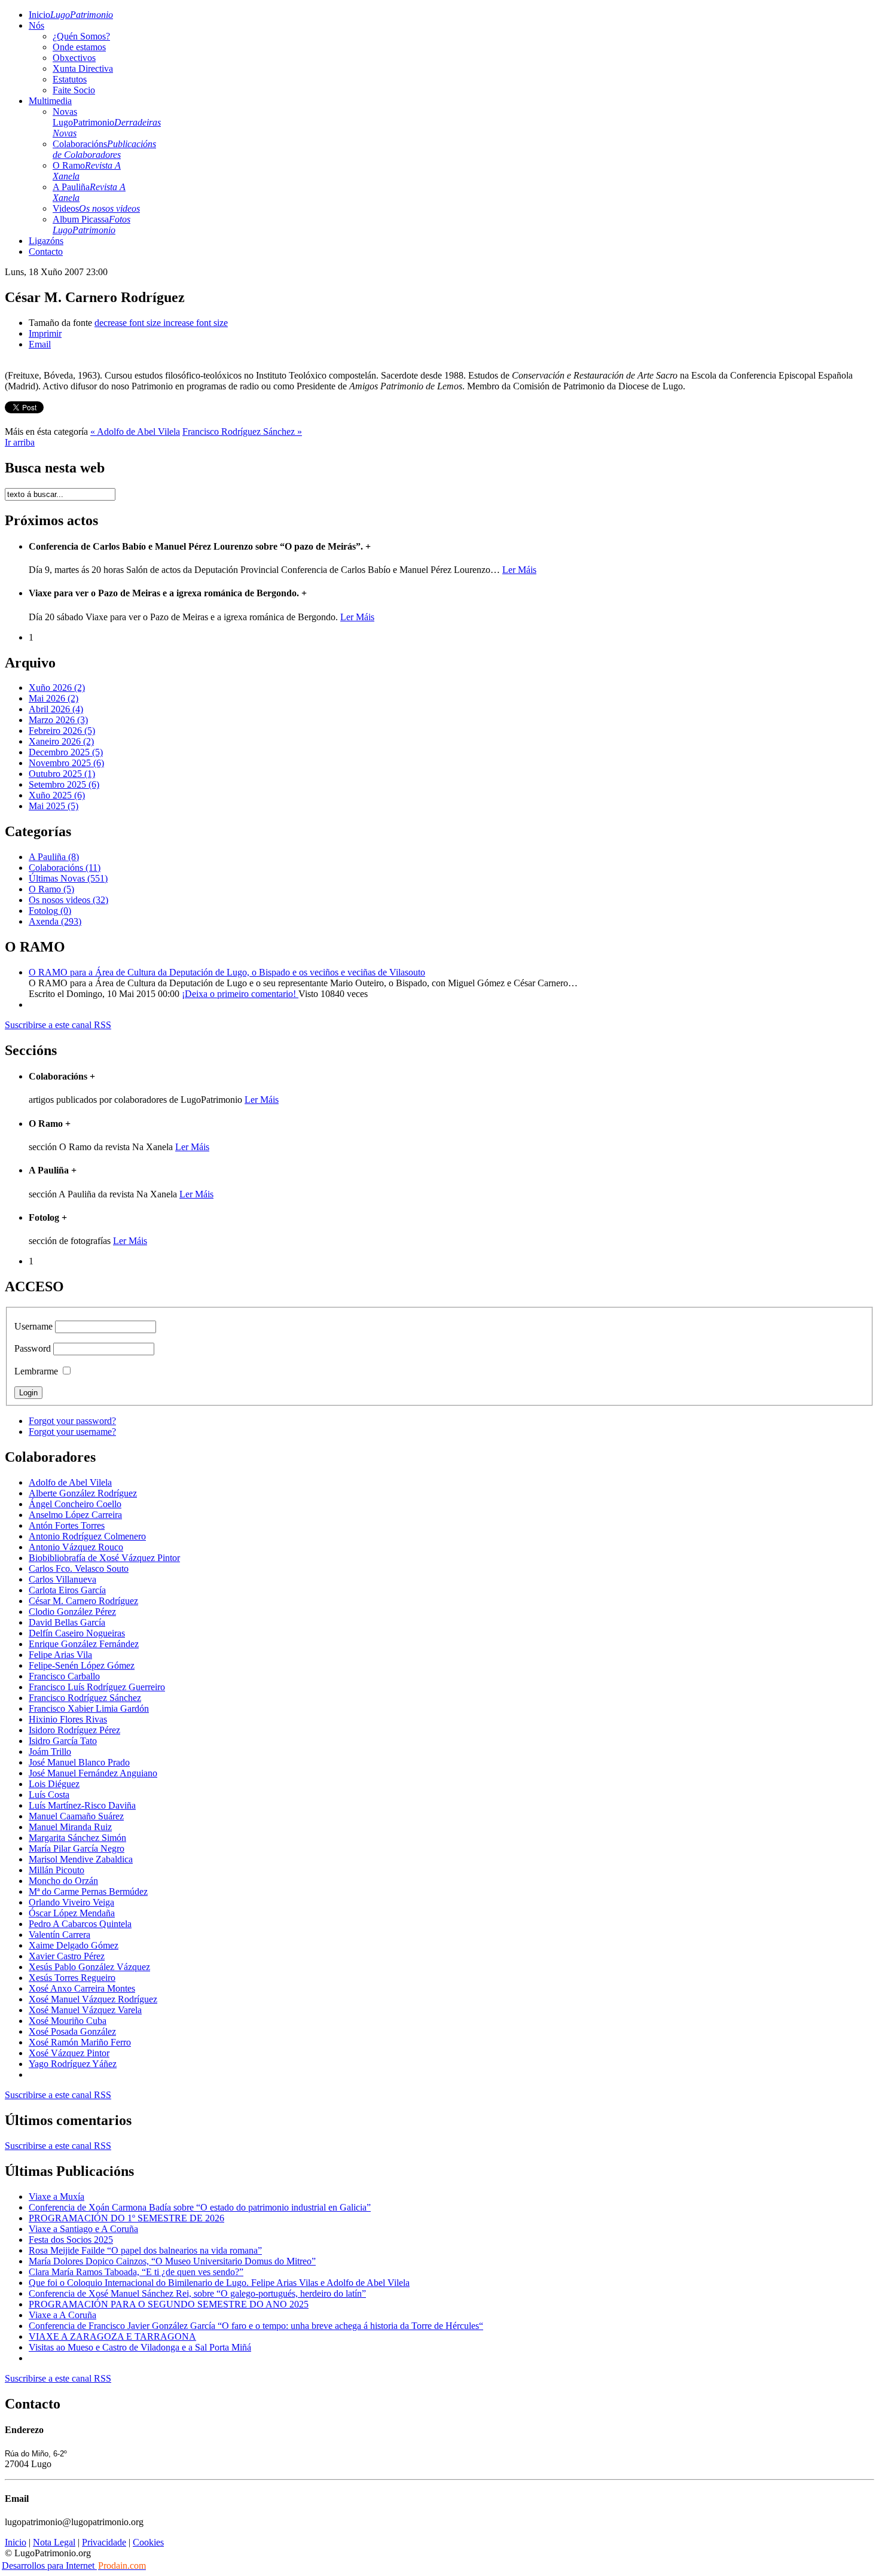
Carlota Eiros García (67, 1590)
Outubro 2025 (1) (62, 774)
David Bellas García (67, 1622)
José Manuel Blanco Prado (79, 1762)
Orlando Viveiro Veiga (71, 1902)
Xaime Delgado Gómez (74, 1945)
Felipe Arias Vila (60, 1655)
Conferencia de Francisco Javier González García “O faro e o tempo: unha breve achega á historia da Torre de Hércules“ (256, 2326)
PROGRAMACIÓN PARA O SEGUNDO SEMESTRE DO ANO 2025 (169, 2304)
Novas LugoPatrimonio (107, 122)
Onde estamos (79, 47)
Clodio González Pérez (72, 1612)
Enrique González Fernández (84, 1644)
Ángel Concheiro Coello (75, 1504)
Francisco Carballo (64, 1676)
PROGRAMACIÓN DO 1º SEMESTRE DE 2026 (126, 2218)
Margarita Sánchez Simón (77, 1838)
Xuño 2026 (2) (57, 688)
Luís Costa (49, 1795)
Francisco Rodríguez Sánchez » (242, 432)
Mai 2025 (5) (54, 806)
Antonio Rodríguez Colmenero (87, 1536)
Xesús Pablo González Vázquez (89, 1967)
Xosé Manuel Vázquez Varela (85, 2010)
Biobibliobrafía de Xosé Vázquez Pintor (104, 1558)
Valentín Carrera (59, 1935)
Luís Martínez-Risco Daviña (82, 1805)
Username (33, 1326)
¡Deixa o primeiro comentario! (240, 994)
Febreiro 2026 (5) (62, 731)
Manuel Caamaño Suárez (76, 1816)
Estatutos (70, 79)
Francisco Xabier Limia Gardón (89, 1708)
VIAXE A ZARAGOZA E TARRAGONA (112, 2336)
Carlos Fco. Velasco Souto (79, 1569)
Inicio (71, 15)
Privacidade (104, 2542)
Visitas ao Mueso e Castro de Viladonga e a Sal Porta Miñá (140, 2347)
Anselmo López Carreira (75, 1515)
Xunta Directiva (83, 68)
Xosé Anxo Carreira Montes (82, 1988)
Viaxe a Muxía (57, 2197)
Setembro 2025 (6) (64, 784)
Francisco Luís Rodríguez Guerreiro (97, 1687)
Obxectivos (74, 58)
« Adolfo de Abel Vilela (135, 432)
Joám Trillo (50, 1752)
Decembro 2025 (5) (66, 752)
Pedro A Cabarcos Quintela (80, 1924)
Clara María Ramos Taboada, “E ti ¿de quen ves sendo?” (136, 2272)
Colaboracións (104, 149)
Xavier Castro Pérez (67, 1956)
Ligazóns (46, 241)
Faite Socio (74, 90)
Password (33, 1348)
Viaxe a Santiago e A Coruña (83, 2229)
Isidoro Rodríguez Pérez (74, 1730)
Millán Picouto (57, 1870)
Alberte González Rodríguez (83, 1493)
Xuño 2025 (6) (57, 795)
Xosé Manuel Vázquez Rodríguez (93, 1999)
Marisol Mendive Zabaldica (81, 1859)
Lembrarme (36, 1371)
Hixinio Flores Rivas (68, 1719)
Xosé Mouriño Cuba (68, 2021)
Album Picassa (91, 225)
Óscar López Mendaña (72, 1913)
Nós (36, 25)
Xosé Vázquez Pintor (69, 2053)
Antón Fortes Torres (67, 1525)
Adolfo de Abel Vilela (70, 1482)
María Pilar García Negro (77, 1848)
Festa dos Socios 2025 (71, 2240)
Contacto (46, 251)
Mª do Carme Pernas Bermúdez (88, 1891)
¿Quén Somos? (81, 36)
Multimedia (50, 101)
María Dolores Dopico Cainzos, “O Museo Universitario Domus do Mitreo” (172, 2261)
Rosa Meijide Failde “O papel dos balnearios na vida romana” (145, 2250)
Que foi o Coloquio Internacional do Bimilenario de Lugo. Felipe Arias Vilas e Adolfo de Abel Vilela (219, 2283)
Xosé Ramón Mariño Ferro (80, 2042)
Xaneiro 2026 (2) (61, 741)
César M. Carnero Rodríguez (83, 1601)
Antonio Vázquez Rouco (76, 1547)
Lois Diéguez (54, 1784)
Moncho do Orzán (63, 1881)
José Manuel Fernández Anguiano (93, 1773)
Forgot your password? (72, 1421)
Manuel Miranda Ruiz (70, 1827)
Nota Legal (54, 2542)
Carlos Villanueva (62, 1579)
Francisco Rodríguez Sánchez (85, 1698)
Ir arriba (20, 442)
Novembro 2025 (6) (66, 763)
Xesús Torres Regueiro (72, 1978)
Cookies (148, 2542)
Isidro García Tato (63, 1741)
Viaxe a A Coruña (62, 2315)
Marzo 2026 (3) (58, 720)
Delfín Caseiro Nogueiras (77, 1633)
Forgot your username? (72, 1432)
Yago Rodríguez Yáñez (73, 2064)
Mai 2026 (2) (54, 698)
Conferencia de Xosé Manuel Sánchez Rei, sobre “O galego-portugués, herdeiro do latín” (197, 2293)
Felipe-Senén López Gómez (82, 1665)
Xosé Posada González (72, 2031)
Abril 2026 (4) (56, 709)
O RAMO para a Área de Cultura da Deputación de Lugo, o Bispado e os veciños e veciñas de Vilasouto (227, 972)
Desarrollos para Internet (74, 2566)
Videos (96, 208)
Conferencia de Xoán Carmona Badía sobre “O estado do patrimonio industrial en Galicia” (200, 2207)
